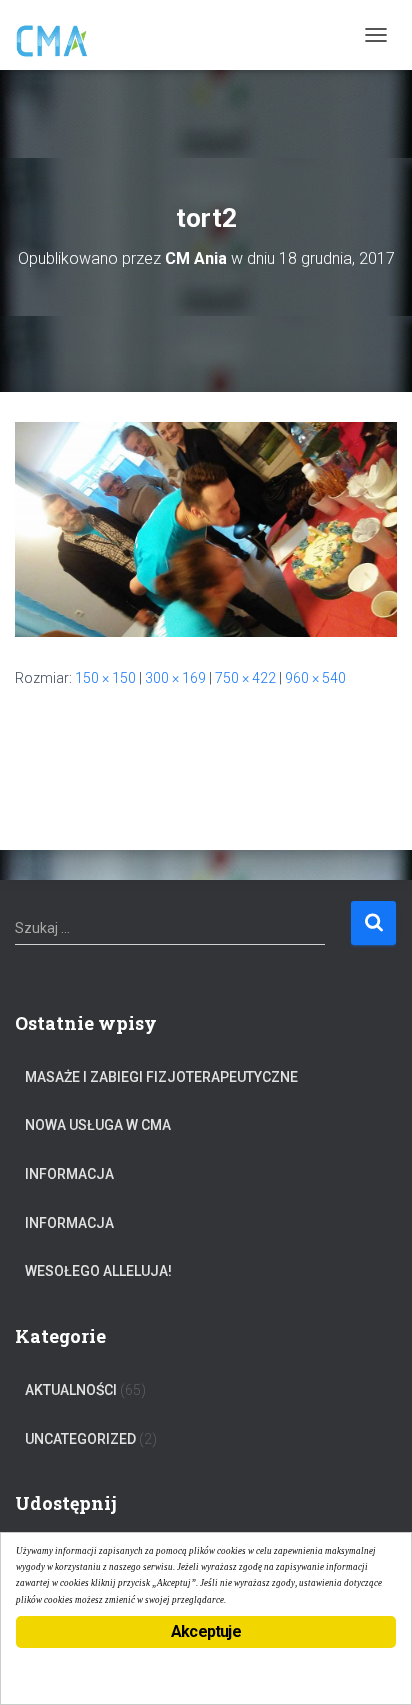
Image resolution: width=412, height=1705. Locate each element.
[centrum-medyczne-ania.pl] (60, 35)
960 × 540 (315, 678)
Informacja (69, 1174)
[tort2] (206, 528)
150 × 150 (105, 678)
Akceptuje (206, 1631)
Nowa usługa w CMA (98, 1125)
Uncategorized (80, 1439)
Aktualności (71, 1390)
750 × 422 (245, 678)
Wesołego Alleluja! (98, 1271)
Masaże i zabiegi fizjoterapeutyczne (161, 1077)
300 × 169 (175, 678)
